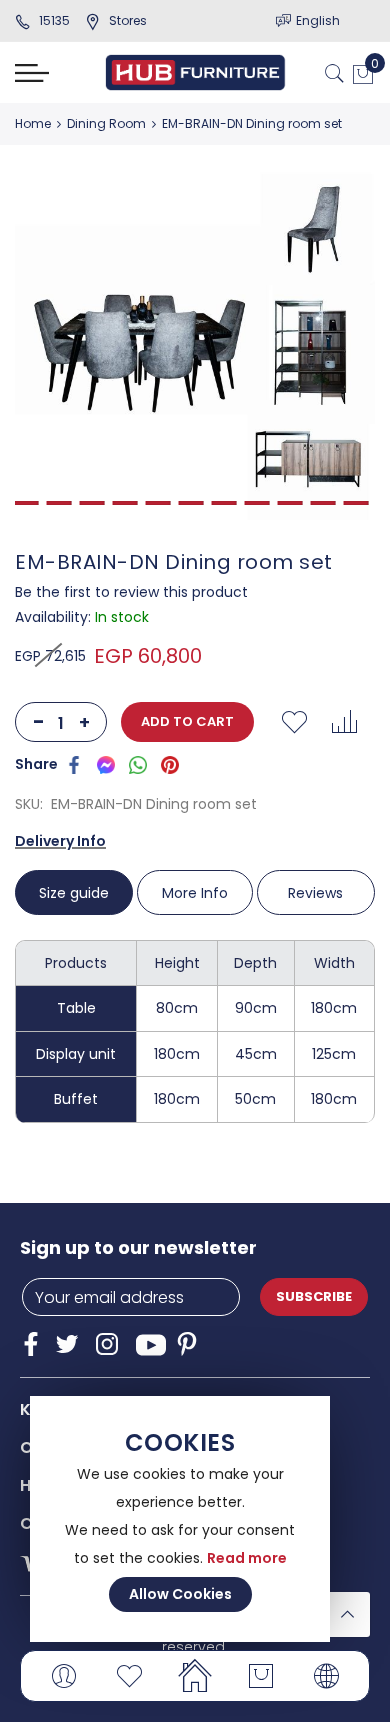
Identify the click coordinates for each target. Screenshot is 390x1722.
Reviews (315, 893)
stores (128, 20)
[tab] (75, 892)
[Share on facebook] (74, 764)
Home (33, 123)
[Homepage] (195, 1676)
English (318, 20)
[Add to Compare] (344, 722)
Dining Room (106, 123)
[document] (180, 1519)
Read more (247, 1558)
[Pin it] (170, 764)
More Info (195, 893)
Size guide (74, 893)
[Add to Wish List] (294, 722)
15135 (54, 20)
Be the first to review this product (131, 592)
